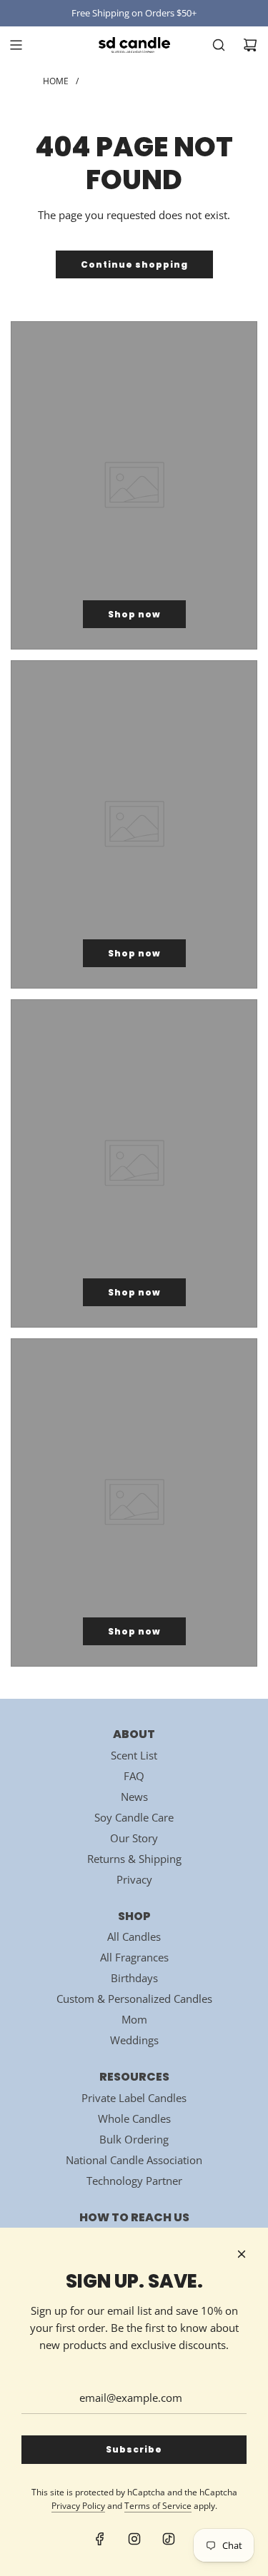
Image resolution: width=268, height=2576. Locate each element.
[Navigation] (16, 45)
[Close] (242, 2254)
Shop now (134, 614)
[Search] (219, 45)
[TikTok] (169, 2539)
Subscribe (134, 2449)
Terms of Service (158, 2506)
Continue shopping (134, 264)
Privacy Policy (78, 2506)
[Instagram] (134, 2539)
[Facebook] (100, 2539)
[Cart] (250, 45)
